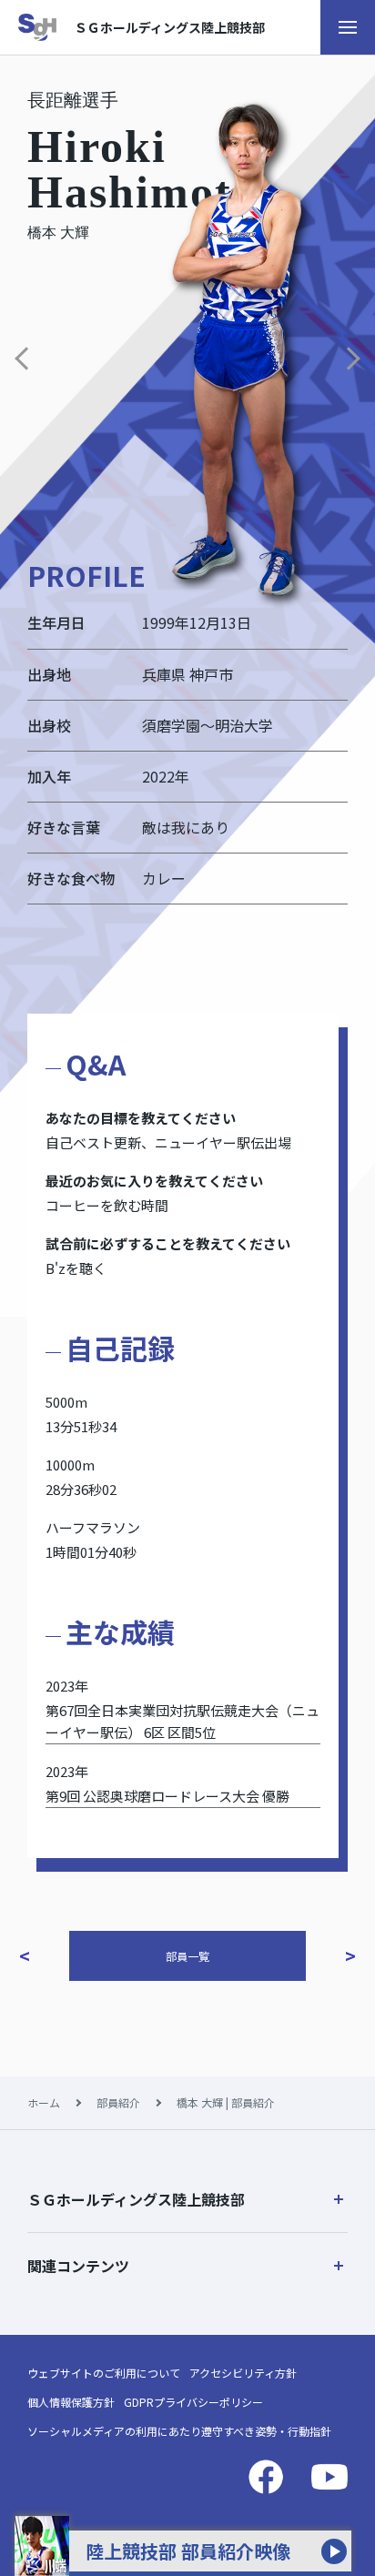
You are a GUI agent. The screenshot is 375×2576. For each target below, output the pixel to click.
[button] (187, 2199)
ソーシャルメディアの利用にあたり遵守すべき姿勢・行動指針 (179, 2431)
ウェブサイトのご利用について (104, 2373)
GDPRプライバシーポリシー (193, 2402)
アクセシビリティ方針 (243, 2373)
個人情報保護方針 (71, 2402)
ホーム (44, 2102)
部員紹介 (118, 2102)
